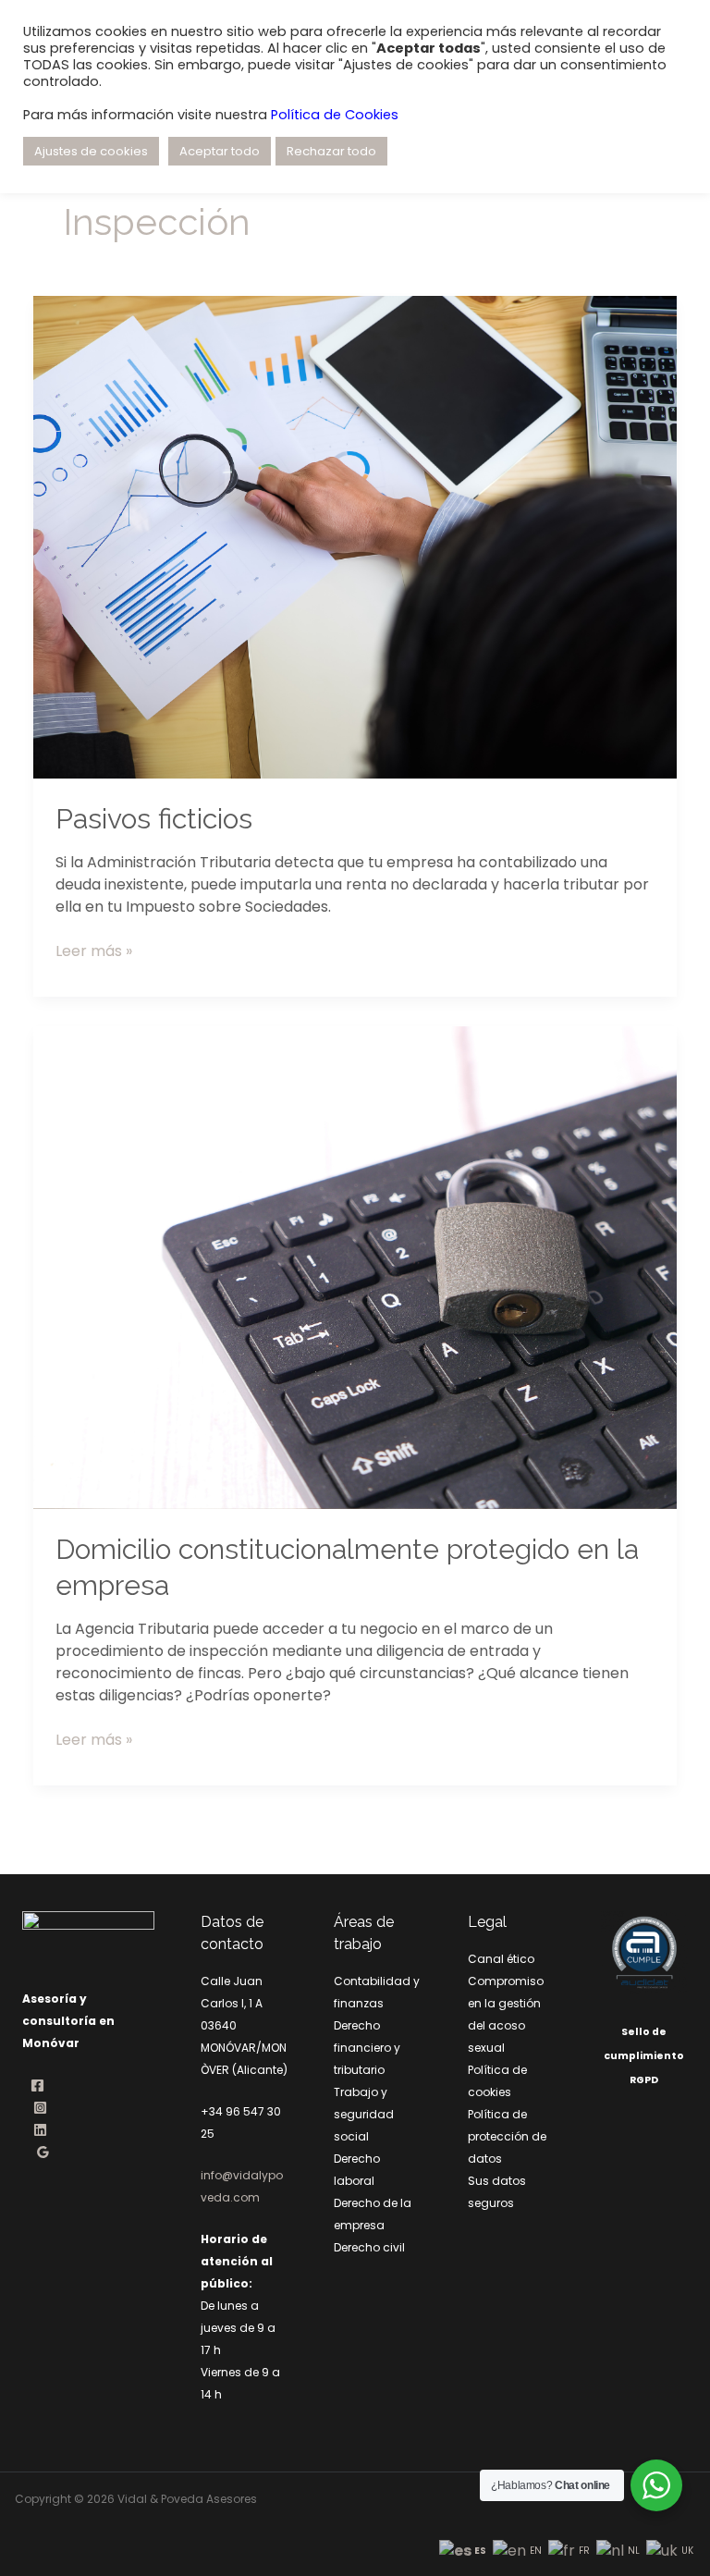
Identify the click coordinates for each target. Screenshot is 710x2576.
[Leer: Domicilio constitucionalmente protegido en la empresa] (355, 1266)
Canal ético (501, 1959)
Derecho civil (369, 2247)
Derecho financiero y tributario (367, 2048)
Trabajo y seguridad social (364, 2114)
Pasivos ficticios (154, 819)
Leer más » (94, 951)
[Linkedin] (40, 2130)
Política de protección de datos (507, 2136)
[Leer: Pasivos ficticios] (355, 536)
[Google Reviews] (43, 2152)
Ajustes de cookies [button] (91, 151)
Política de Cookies (335, 115)
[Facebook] (37, 2085)
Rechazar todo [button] (331, 151)
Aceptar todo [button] (220, 151)
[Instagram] (40, 2108)
